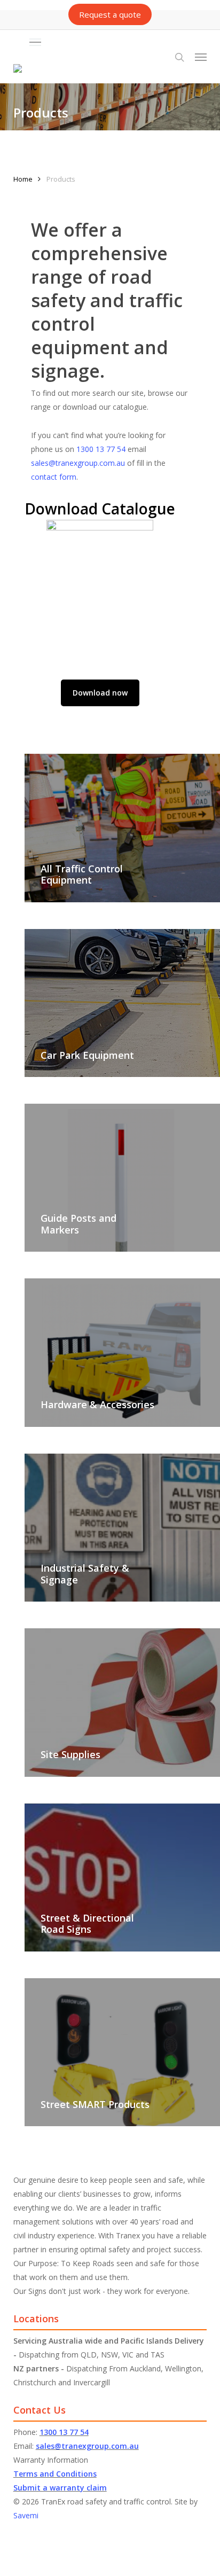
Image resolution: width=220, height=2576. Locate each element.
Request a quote (110, 14)
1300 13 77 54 (101, 449)
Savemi (26, 2515)
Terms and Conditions (55, 2474)
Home (23, 179)
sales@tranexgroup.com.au (78, 463)
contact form (54, 477)
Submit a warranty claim (60, 2488)
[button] (118, 42)
